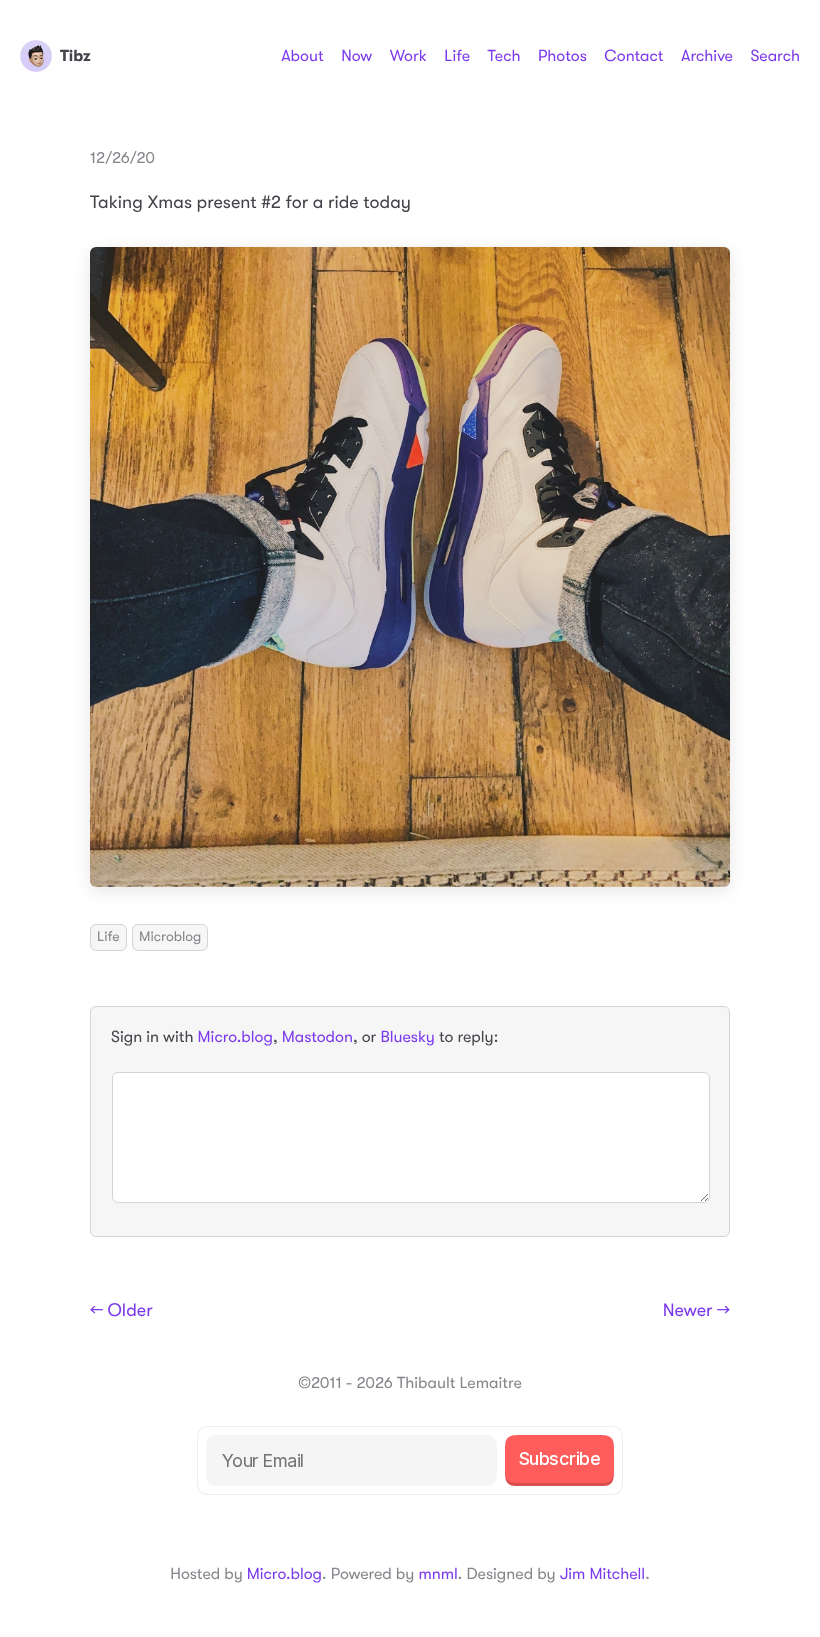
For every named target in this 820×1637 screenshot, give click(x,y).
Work (408, 56)
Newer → (696, 1311)
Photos (562, 56)
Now (356, 56)
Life (457, 56)
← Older (121, 1311)
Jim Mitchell (602, 1574)
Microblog (170, 937)
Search (775, 56)
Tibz (75, 56)
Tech (503, 56)
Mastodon (317, 1037)
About (302, 56)
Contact (633, 56)
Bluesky (407, 1037)
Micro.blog (235, 1037)
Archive (707, 56)
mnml (437, 1574)
